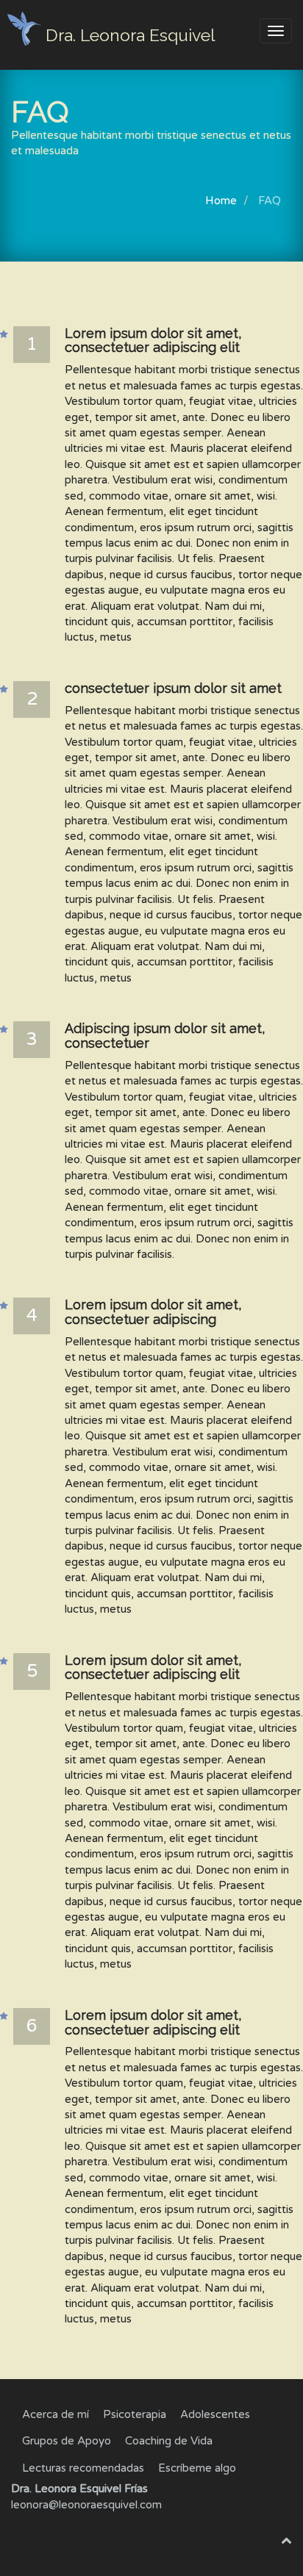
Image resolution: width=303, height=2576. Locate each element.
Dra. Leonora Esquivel (130, 35)
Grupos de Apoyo (67, 2441)
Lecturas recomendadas (83, 2468)
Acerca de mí (56, 2414)
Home (221, 201)
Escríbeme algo (197, 2468)
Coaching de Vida (169, 2441)
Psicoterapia (135, 2414)
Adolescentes (215, 2414)
